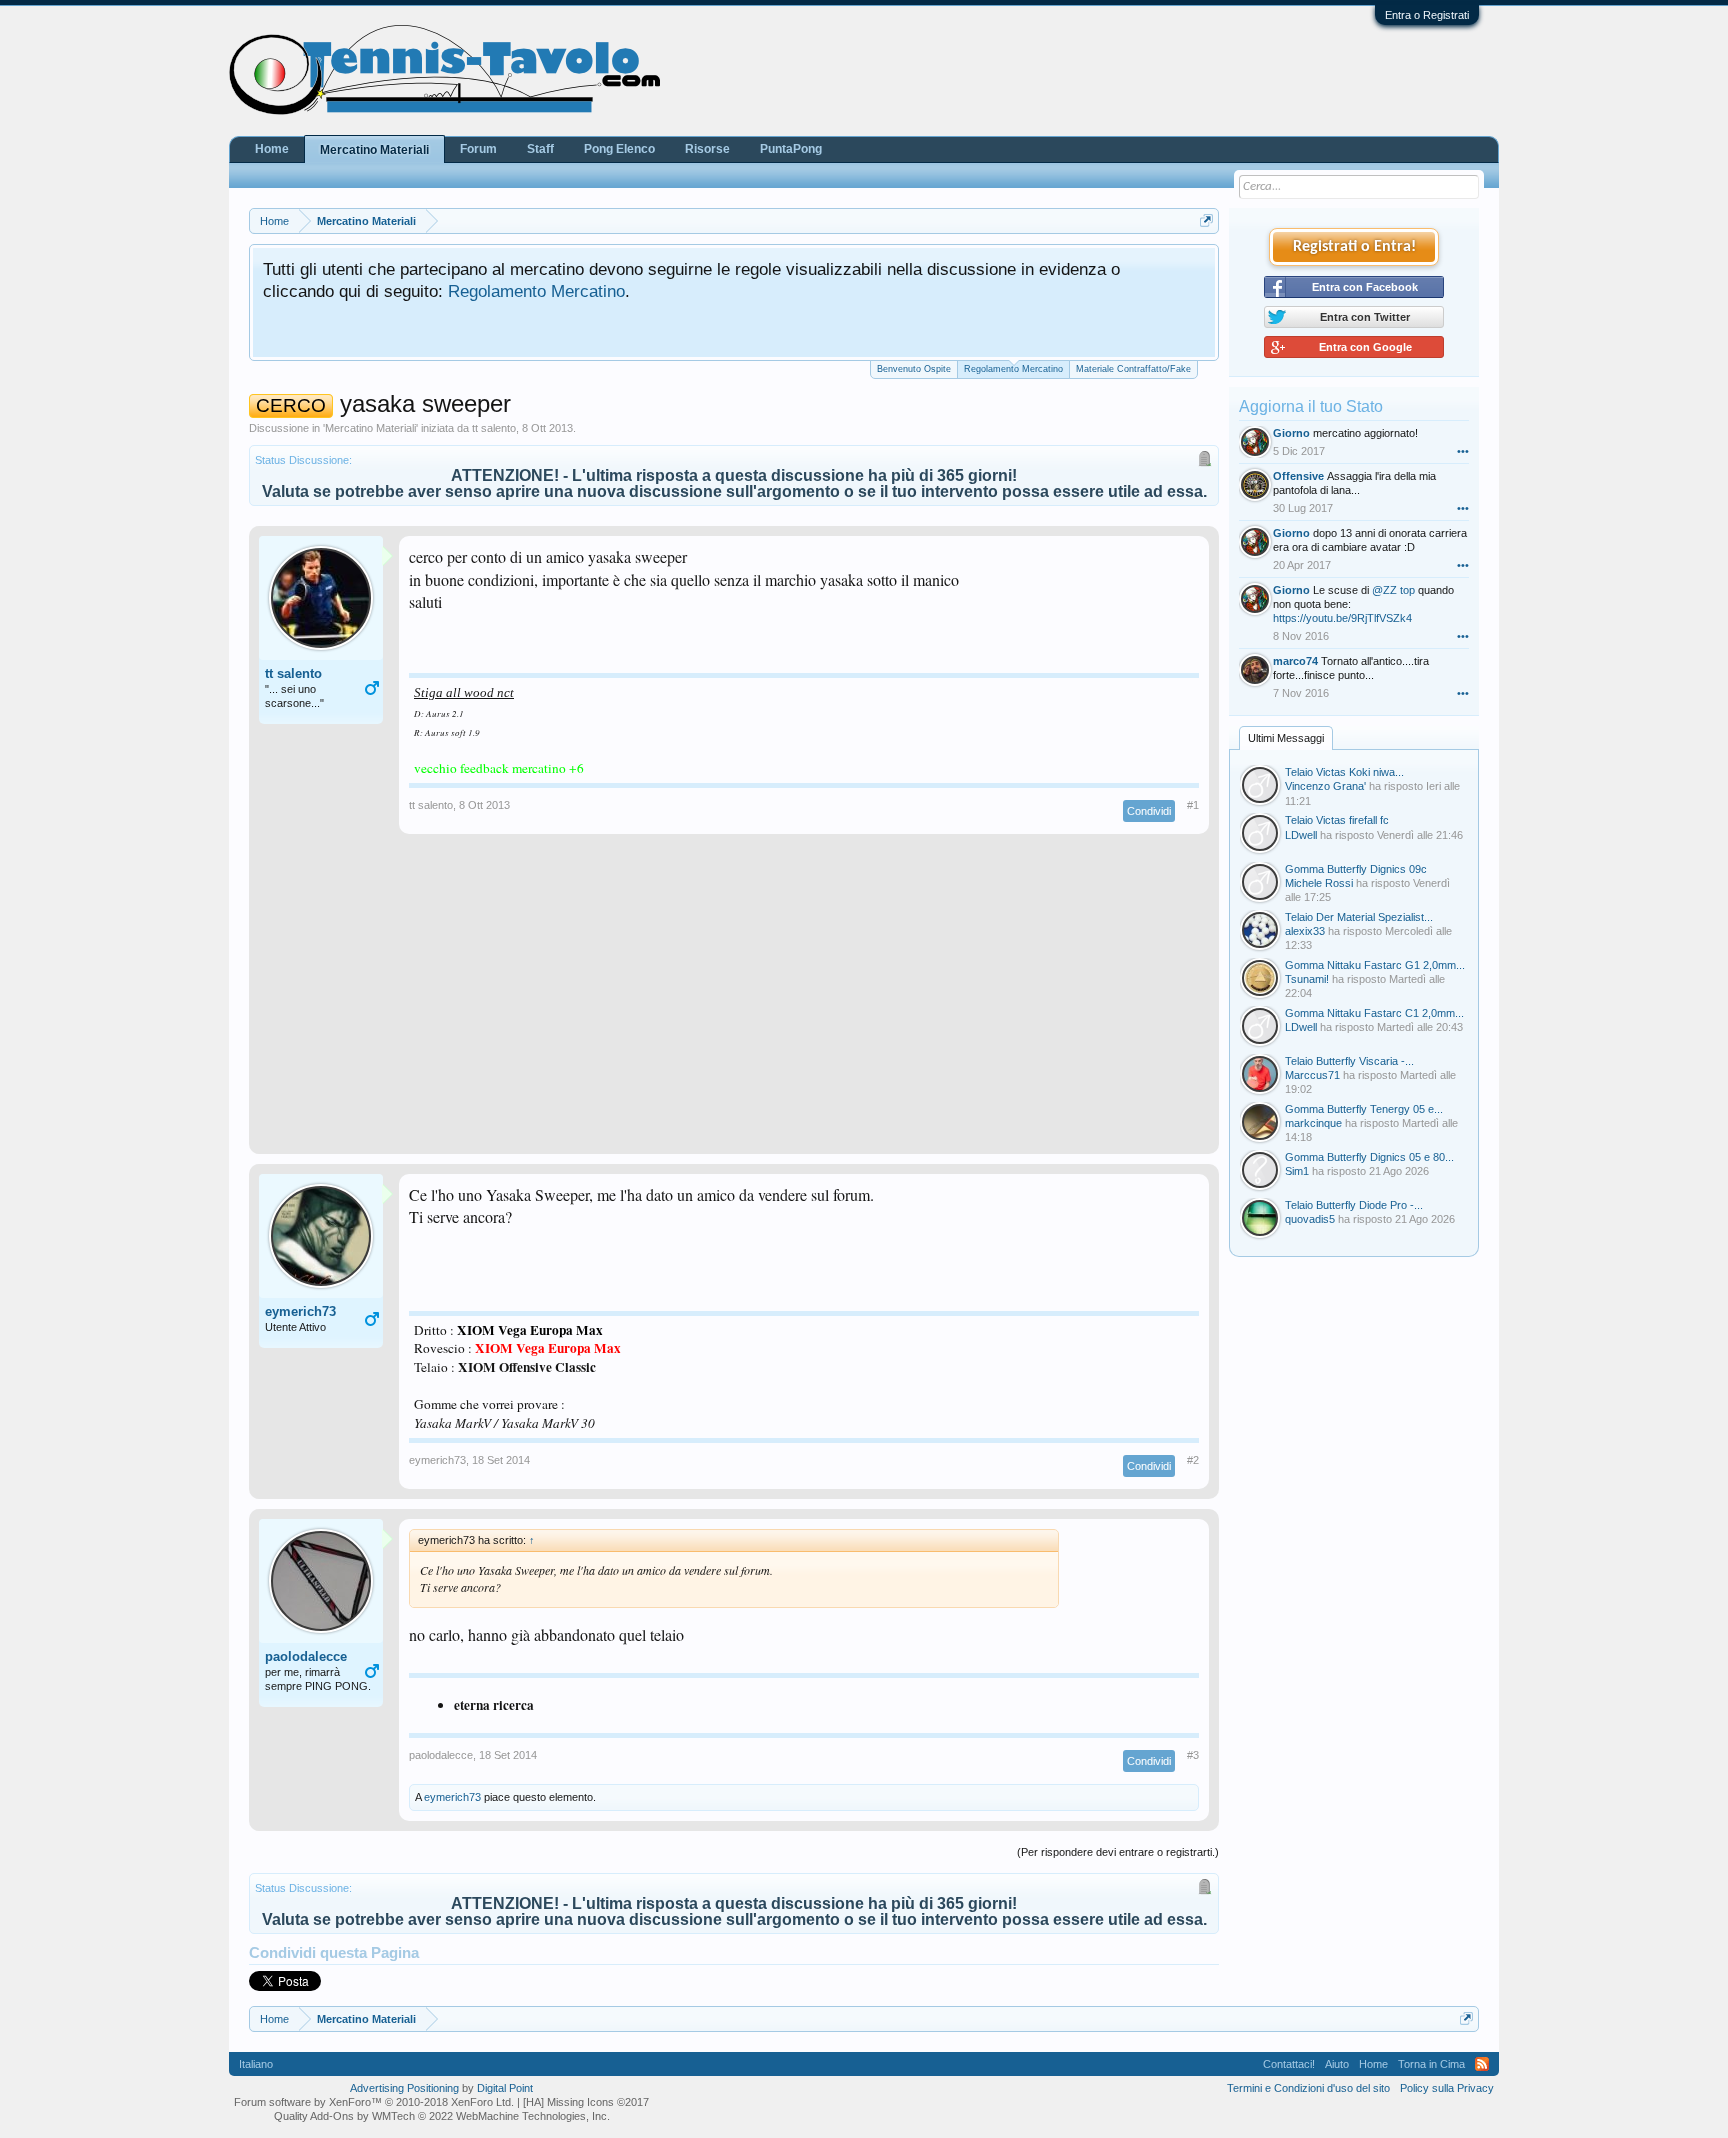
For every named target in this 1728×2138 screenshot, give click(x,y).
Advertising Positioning (404, 2088)
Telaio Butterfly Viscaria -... (1349, 1061)
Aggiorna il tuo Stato (1311, 406)
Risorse (707, 149)
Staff (540, 149)
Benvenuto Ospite (914, 369)
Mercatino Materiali (370, 428)
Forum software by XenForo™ (374, 2102)
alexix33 (1305, 931)
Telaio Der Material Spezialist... (1359, 917)
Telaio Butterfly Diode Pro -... (1354, 1205)
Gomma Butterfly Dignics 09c (1356, 869)
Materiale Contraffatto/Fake (1133, 369)
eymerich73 (300, 1311)
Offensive (1298, 476)
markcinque (1313, 1123)
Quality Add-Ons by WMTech (442, 2116)
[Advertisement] (734, 1004)
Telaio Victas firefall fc (1337, 820)
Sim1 (1297, 1171)
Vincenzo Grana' (1325, 786)
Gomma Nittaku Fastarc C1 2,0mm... (1374, 1013)
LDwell (1301, 835)
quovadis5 (1310, 1219)
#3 (1193, 1755)
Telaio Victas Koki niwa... (1344, 772)
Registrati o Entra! (1354, 247)
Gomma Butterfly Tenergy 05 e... (1364, 1109)
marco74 (1295, 661)
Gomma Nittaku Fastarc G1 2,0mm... (1375, 965)
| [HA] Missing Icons (583, 2102)
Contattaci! (1289, 2064)
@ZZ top (1393, 590)
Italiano (256, 2064)
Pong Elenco (619, 149)
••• (1463, 451)
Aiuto (1337, 2064)
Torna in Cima (1431, 2064)
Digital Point (505, 2088)
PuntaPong (791, 149)
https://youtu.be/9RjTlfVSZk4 (1342, 618)
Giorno (1291, 433)
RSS (1482, 2064)
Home (272, 149)
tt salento (494, 428)
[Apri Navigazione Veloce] (1206, 220)
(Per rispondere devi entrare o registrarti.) (1118, 1852)
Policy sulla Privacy (1447, 2088)
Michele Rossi (1319, 883)
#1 (1193, 805)
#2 (1193, 1460)
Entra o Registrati (1427, 15)
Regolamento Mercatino (536, 291)
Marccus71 (1312, 1075)
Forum (478, 149)
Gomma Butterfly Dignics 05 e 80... (1369, 1157)
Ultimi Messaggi (1286, 738)
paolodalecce (306, 1656)
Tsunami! (1307, 979)
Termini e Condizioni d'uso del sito (1308, 2088)
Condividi (1149, 811)
